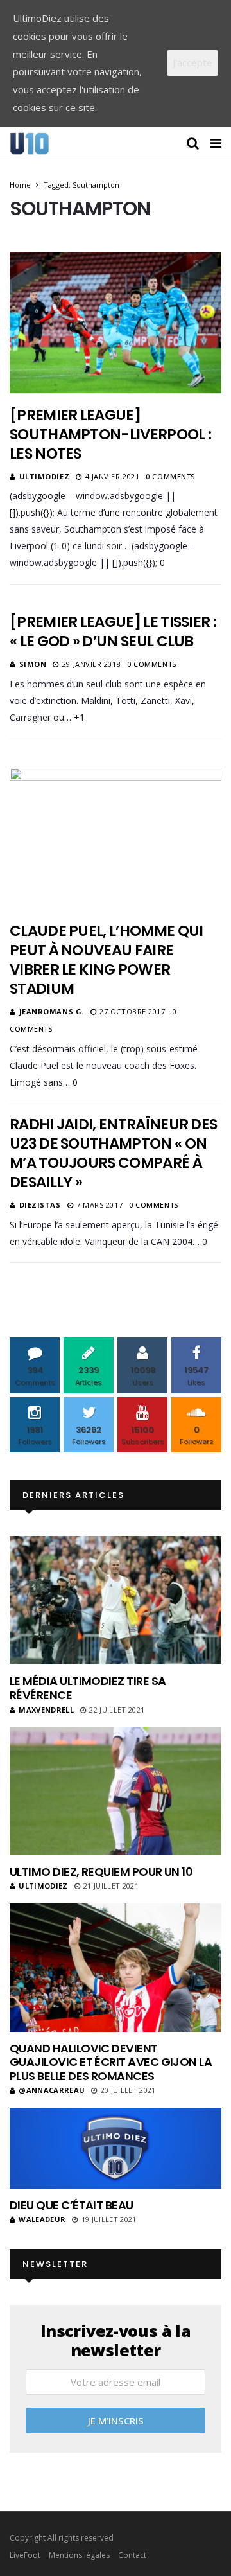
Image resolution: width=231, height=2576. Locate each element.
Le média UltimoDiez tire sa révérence (88, 1688)
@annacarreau (52, 2090)
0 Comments (170, 476)
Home (20, 185)
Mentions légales (79, 2555)
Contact (132, 2555)
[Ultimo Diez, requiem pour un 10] (116, 1791)
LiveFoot (25, 2555)
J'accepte (193, 62)
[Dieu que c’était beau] (116, 2148)
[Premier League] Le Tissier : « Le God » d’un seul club (113, 631)
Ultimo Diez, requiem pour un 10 (101, 1872)
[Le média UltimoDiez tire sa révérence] (116, 1600)
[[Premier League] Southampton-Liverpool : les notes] (116, 322)
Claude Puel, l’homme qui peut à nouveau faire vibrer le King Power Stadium (106, 960)
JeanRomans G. (52, 1011)
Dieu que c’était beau (72, 2205)
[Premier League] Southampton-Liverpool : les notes (110, 434)
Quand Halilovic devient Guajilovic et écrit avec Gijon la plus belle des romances (111, 2062)
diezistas (40, 1205)
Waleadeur (42, 2219)
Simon (33, 664)
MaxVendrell (46, 1710)
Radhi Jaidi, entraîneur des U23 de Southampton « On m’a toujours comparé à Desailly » (113, 1153)
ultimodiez (45, 476)
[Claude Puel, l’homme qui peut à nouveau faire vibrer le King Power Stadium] (116, 838)
